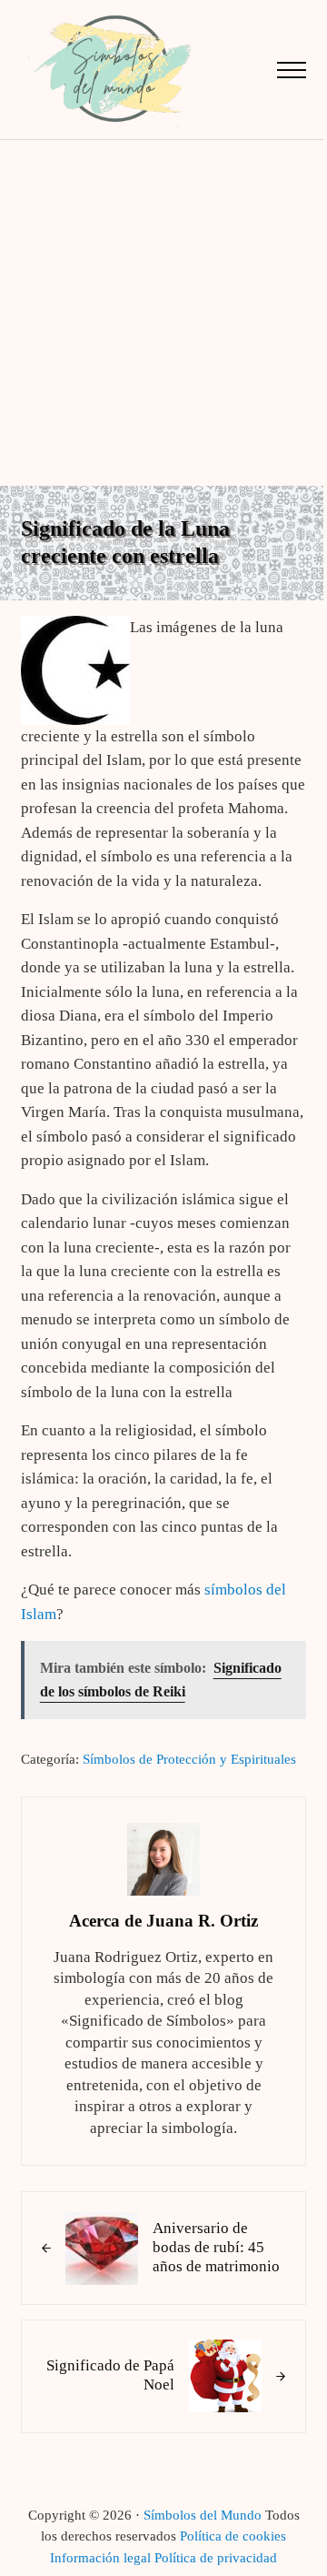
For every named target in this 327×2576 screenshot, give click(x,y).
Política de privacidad (216, 2558)
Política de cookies (233, 2536)
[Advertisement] (163, 313)
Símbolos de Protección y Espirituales (189, 1759)
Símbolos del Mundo (203, 2515)
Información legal (100, 2558)
